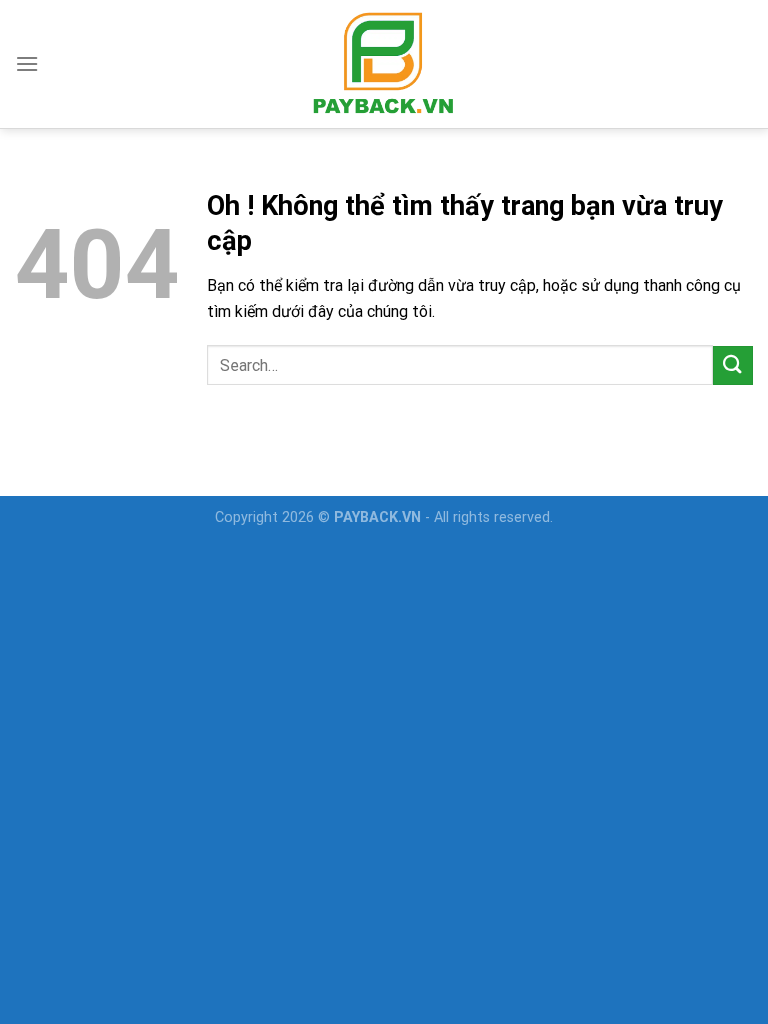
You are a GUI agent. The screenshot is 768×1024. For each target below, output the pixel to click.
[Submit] (733, 365)
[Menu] (27, 63)
